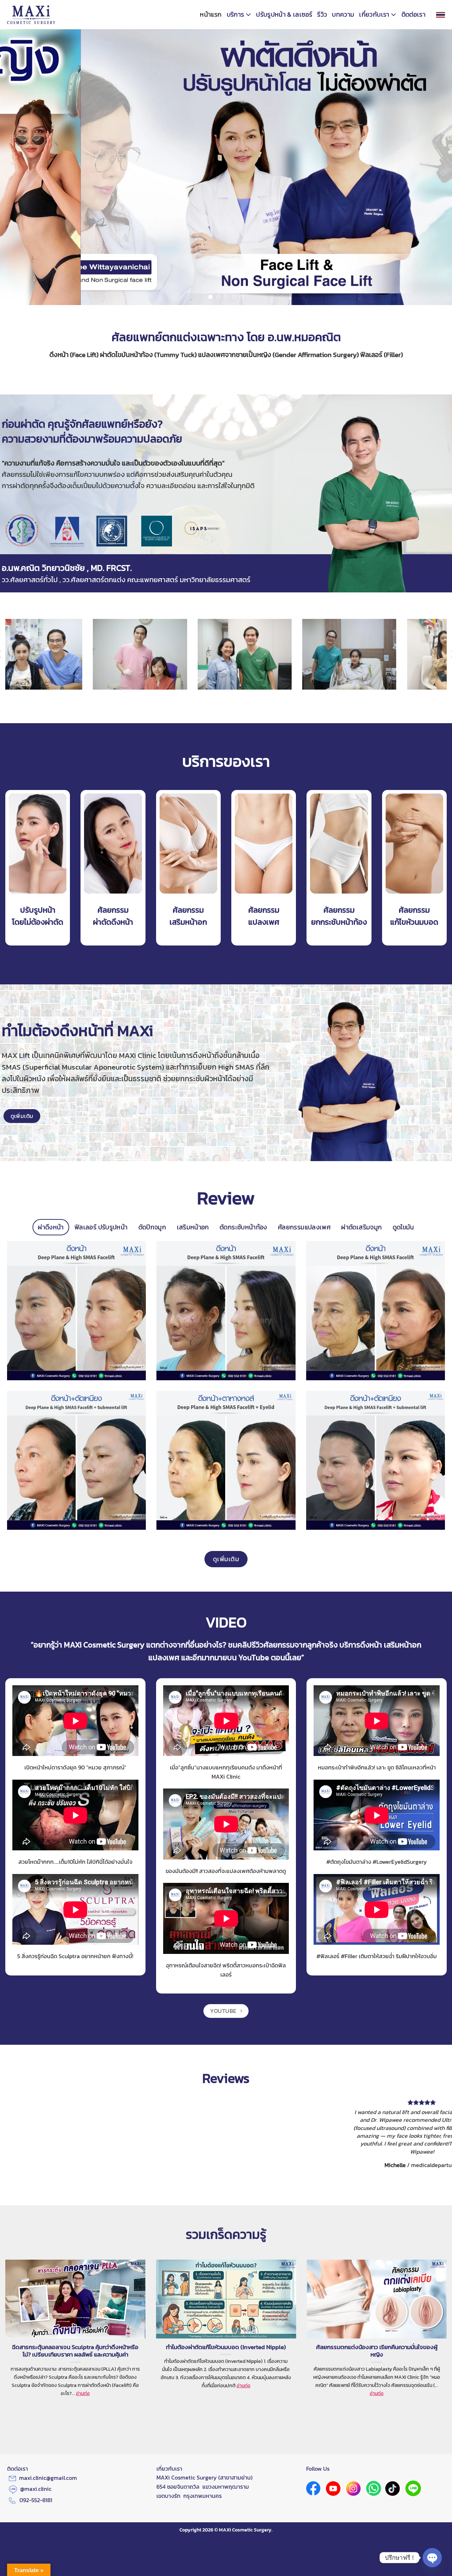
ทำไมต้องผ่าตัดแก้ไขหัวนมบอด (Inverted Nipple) (226, 2316)
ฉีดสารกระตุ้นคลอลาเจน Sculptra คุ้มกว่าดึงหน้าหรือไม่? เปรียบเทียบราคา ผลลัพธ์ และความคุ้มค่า (75, 2319)
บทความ (343, 14)
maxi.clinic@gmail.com (48, 2446)
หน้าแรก (211, 14)
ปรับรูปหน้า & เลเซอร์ (284, 14)
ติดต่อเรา (414, 14)
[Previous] (18, 167)
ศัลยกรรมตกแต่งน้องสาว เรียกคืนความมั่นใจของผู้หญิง (377, 2319)
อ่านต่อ (83, 2362)
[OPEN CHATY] (432, 2558)
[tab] (51, 1227)
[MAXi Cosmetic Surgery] (31, 15)
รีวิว (322, 14)
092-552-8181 (36, 2469)
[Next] (434, 167)
